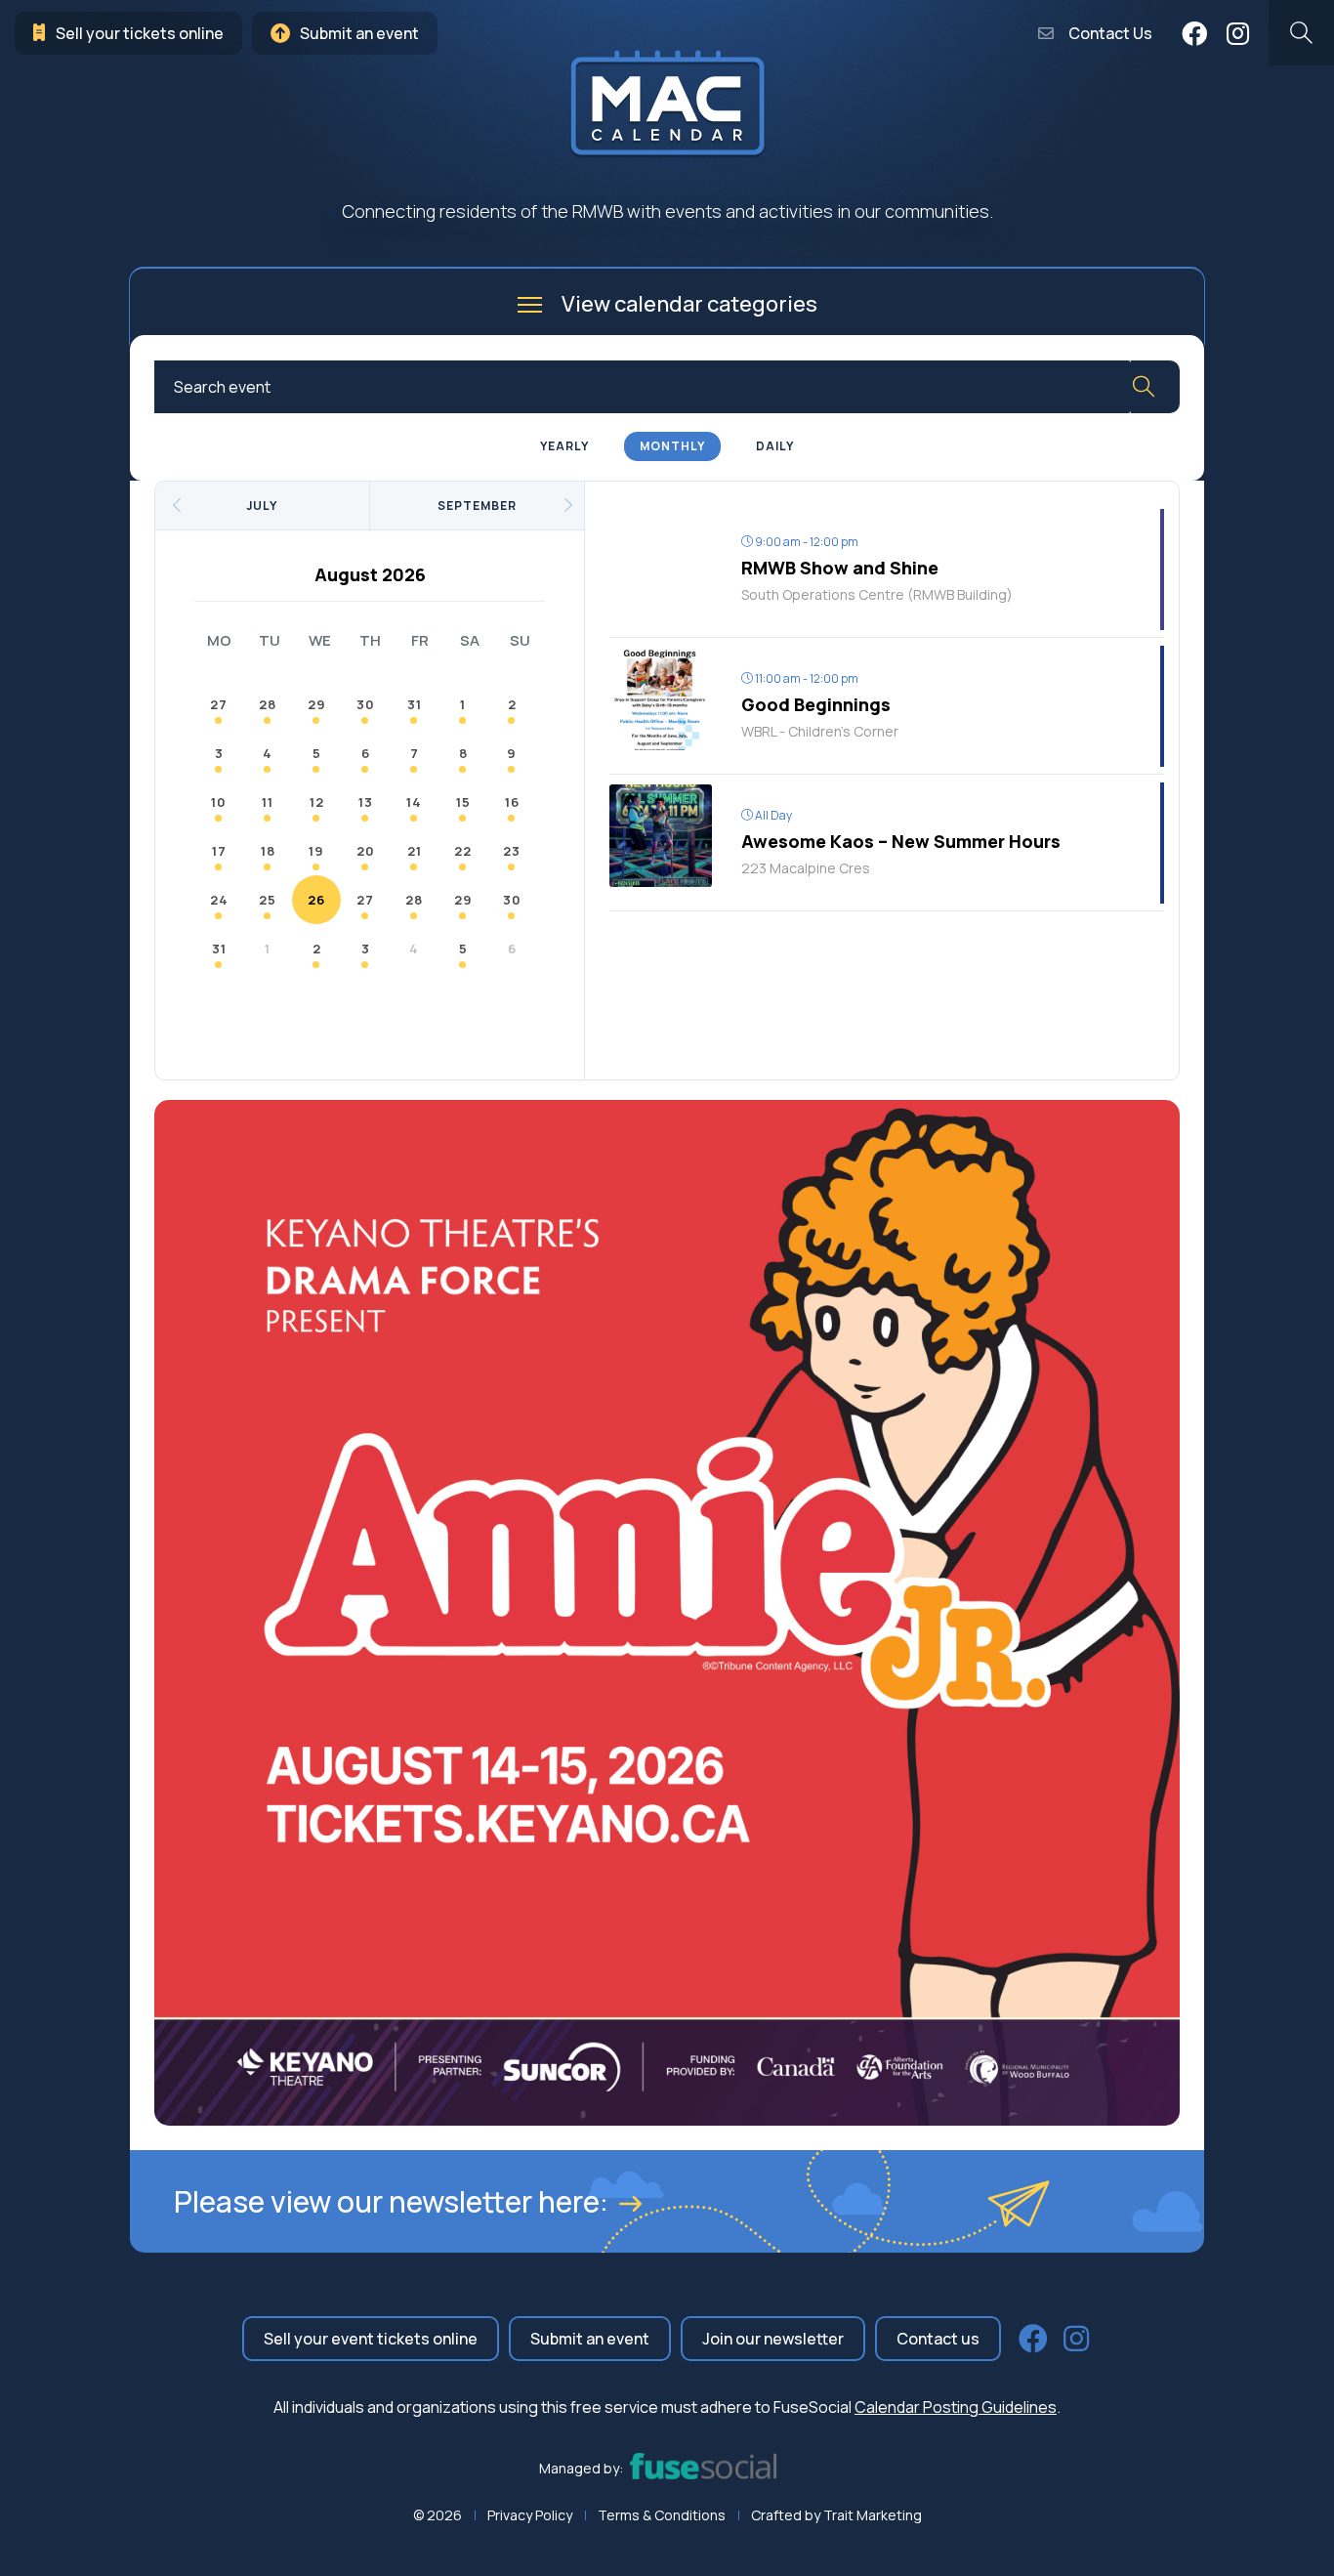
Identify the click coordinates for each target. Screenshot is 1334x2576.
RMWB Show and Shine (840, 568)
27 (219, 704)
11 (268, 802)
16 (512, 802)
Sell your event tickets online (371, 2339)
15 (463, 802)
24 (219, 900)
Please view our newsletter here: (391, 2201)
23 (512, 851)
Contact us (938, 2339)
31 (415, 704)
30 (366, 704)
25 (268, 900)
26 (316, 900)
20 (366, 851)
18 (268, 851)
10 (219, 802)
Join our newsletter (773, 2339)
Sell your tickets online (140, 33)
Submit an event (359, 33)
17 (219, 851)
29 (317, 704)
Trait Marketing (873, 2515)
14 (414, 802)
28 (268, 704)
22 (463, 851)
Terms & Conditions (662, 2515)
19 (316, 851)
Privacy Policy (530, 2515)
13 (366, 802)
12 (317, 802)
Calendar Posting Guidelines (956, 2407)
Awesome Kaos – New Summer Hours (901, 841)
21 (415, 851)
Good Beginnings (816, 704)
